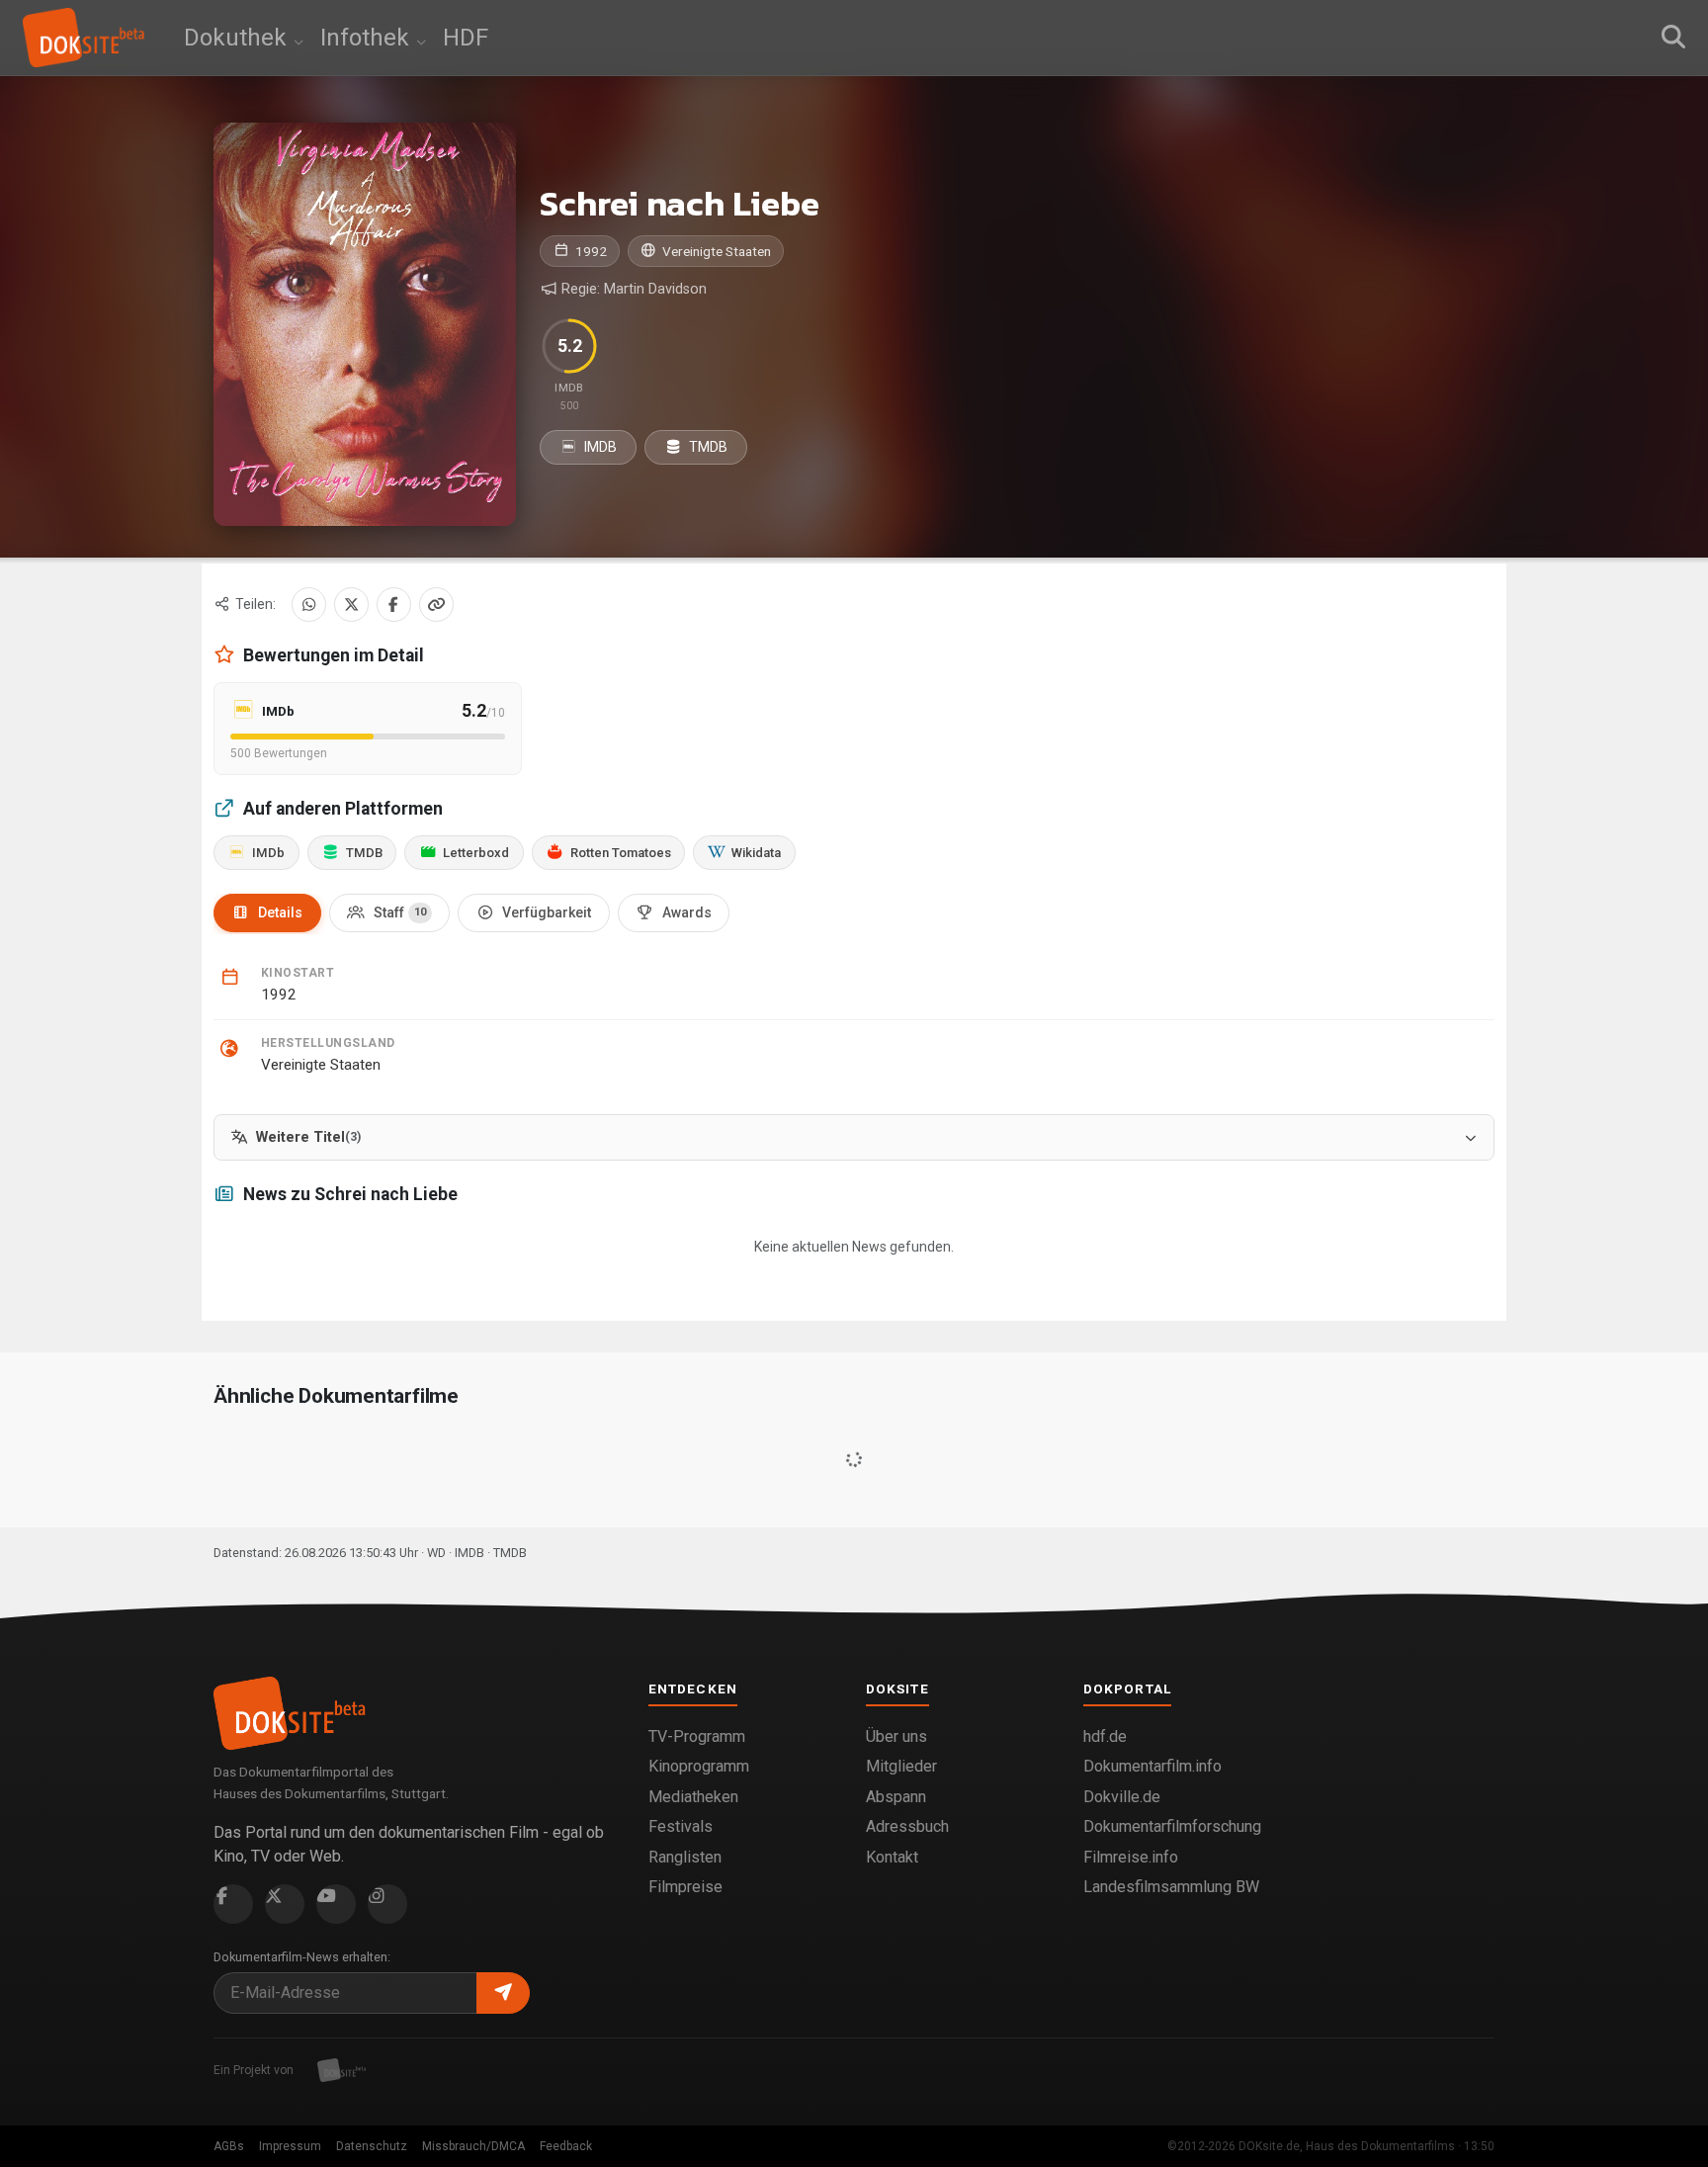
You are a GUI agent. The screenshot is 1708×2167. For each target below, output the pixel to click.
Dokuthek (238, 38)
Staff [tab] (400, 912)
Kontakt (892, 1857)
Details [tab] (280, 912)
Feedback (566, 2146)
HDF (466, 38)
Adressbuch (907, 1826)
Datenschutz (372, 2146)
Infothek (368, 38)
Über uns (897, 1736)
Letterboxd (476, 853)
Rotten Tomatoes (621, 853)
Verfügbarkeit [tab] (547, 912)
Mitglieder (901, 1766)
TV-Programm (697, 1736)
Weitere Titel (308, 1137)
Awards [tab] (687, 912)
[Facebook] (394, 605)
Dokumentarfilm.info (1153, 1766)
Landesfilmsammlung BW (1171, 1887)
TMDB (707, 447)
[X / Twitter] (351, 605)
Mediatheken (693, 1797)
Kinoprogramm (699, 1766)
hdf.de (1105, 1736)
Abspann (896, 1797)
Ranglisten (685, 1857)
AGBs (229, 2146)
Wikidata (756, 853)
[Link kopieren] (436, 605)
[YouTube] (336, 1904)
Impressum (290, 2146)
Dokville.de (1122, 1797)
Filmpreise (685, 1887)
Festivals (681, 1826)
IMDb (268, 853)
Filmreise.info (1131, 1857)
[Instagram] (387, 1904)
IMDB (599, 447)
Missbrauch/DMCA (473, 2146)
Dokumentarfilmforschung (1172, 1826)
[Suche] (1673, 38)
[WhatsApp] (309, 605)
